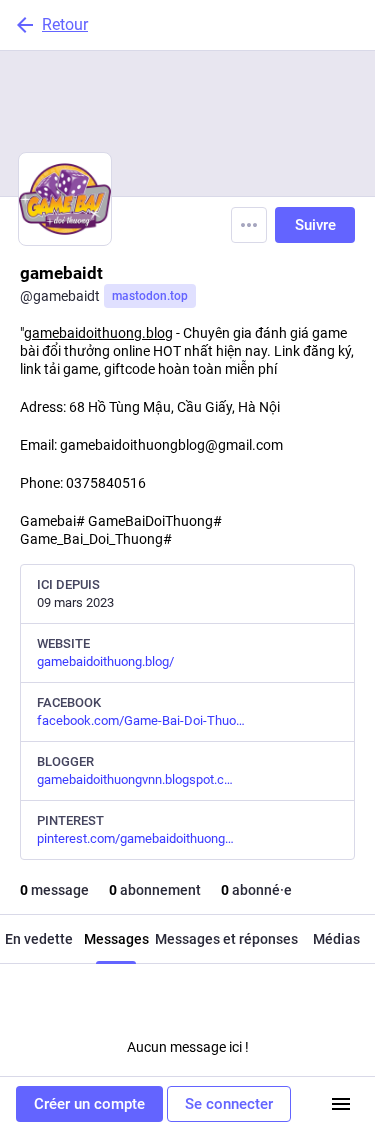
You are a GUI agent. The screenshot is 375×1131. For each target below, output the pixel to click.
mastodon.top (150, 296)
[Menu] (249, 225)
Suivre (315, 225)
